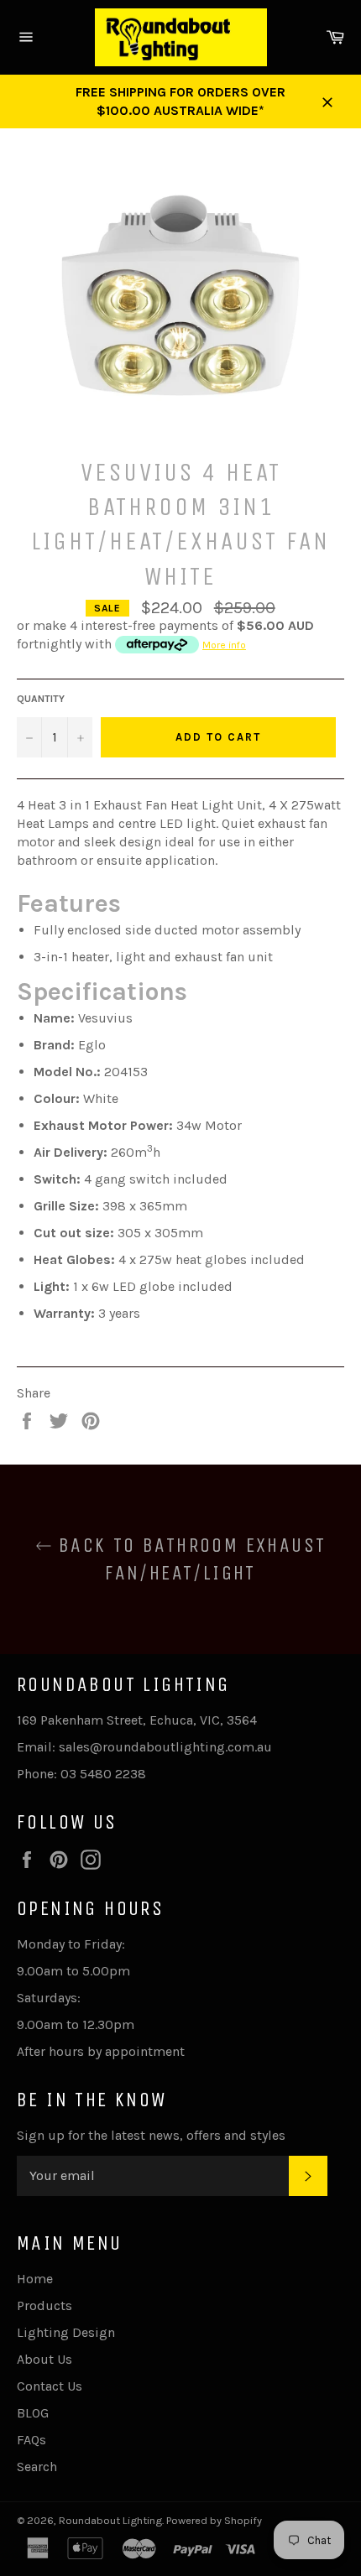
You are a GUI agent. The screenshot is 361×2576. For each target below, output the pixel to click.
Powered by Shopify (214, 2520)
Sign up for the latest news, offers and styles (151, 2135)
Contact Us (50, 2386)
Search (37, 2467)
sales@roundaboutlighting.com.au (165, 1747)
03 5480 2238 (103, 1774)
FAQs (31, 2440)
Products (44, 2305)
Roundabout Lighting (110, 2520)
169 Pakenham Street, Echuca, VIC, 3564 (137, 1720)
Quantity (41, 699)
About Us (44, 2359)
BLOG (33, 2413)
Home (35, 2279)
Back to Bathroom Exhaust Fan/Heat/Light (189, 1559)
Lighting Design (66, 2332)
